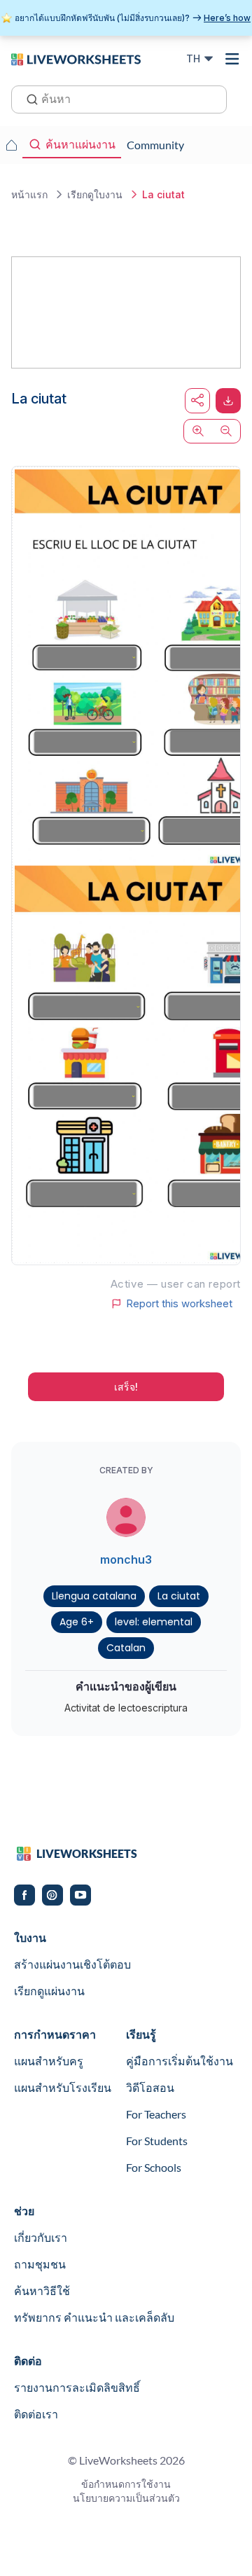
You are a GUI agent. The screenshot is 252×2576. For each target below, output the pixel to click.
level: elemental (154, 1622)
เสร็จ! (126, 1387)
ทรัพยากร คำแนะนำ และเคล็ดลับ (94, 2317)
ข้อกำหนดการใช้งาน (126, 2484)
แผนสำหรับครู (49, 2061)
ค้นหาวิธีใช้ (42, 2291)
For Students (157, 2141)
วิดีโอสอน (150, 2087)
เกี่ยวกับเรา (41, 2237)
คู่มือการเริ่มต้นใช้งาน (180, 2061)
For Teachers (156, 2114)
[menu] (232, 59)
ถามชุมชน (40, 2264)
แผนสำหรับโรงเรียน (63, 2087)
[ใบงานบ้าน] (11, 145)
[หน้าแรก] (76, 58)
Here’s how (227, 18)
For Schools (154, 2167)
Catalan (126, 1648)
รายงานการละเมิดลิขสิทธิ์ (77, 2387)
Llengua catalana (94, 1596)
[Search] (28, 98)
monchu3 (126, 1559)
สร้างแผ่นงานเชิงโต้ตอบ (72, 1964)
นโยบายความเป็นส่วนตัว (126, 2498)
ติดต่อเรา (36, 2414)
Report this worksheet (179, 1304)
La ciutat (179, 1596)
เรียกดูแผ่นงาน (49, 1991)
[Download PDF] (228, 401)
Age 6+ (77, 1622)
